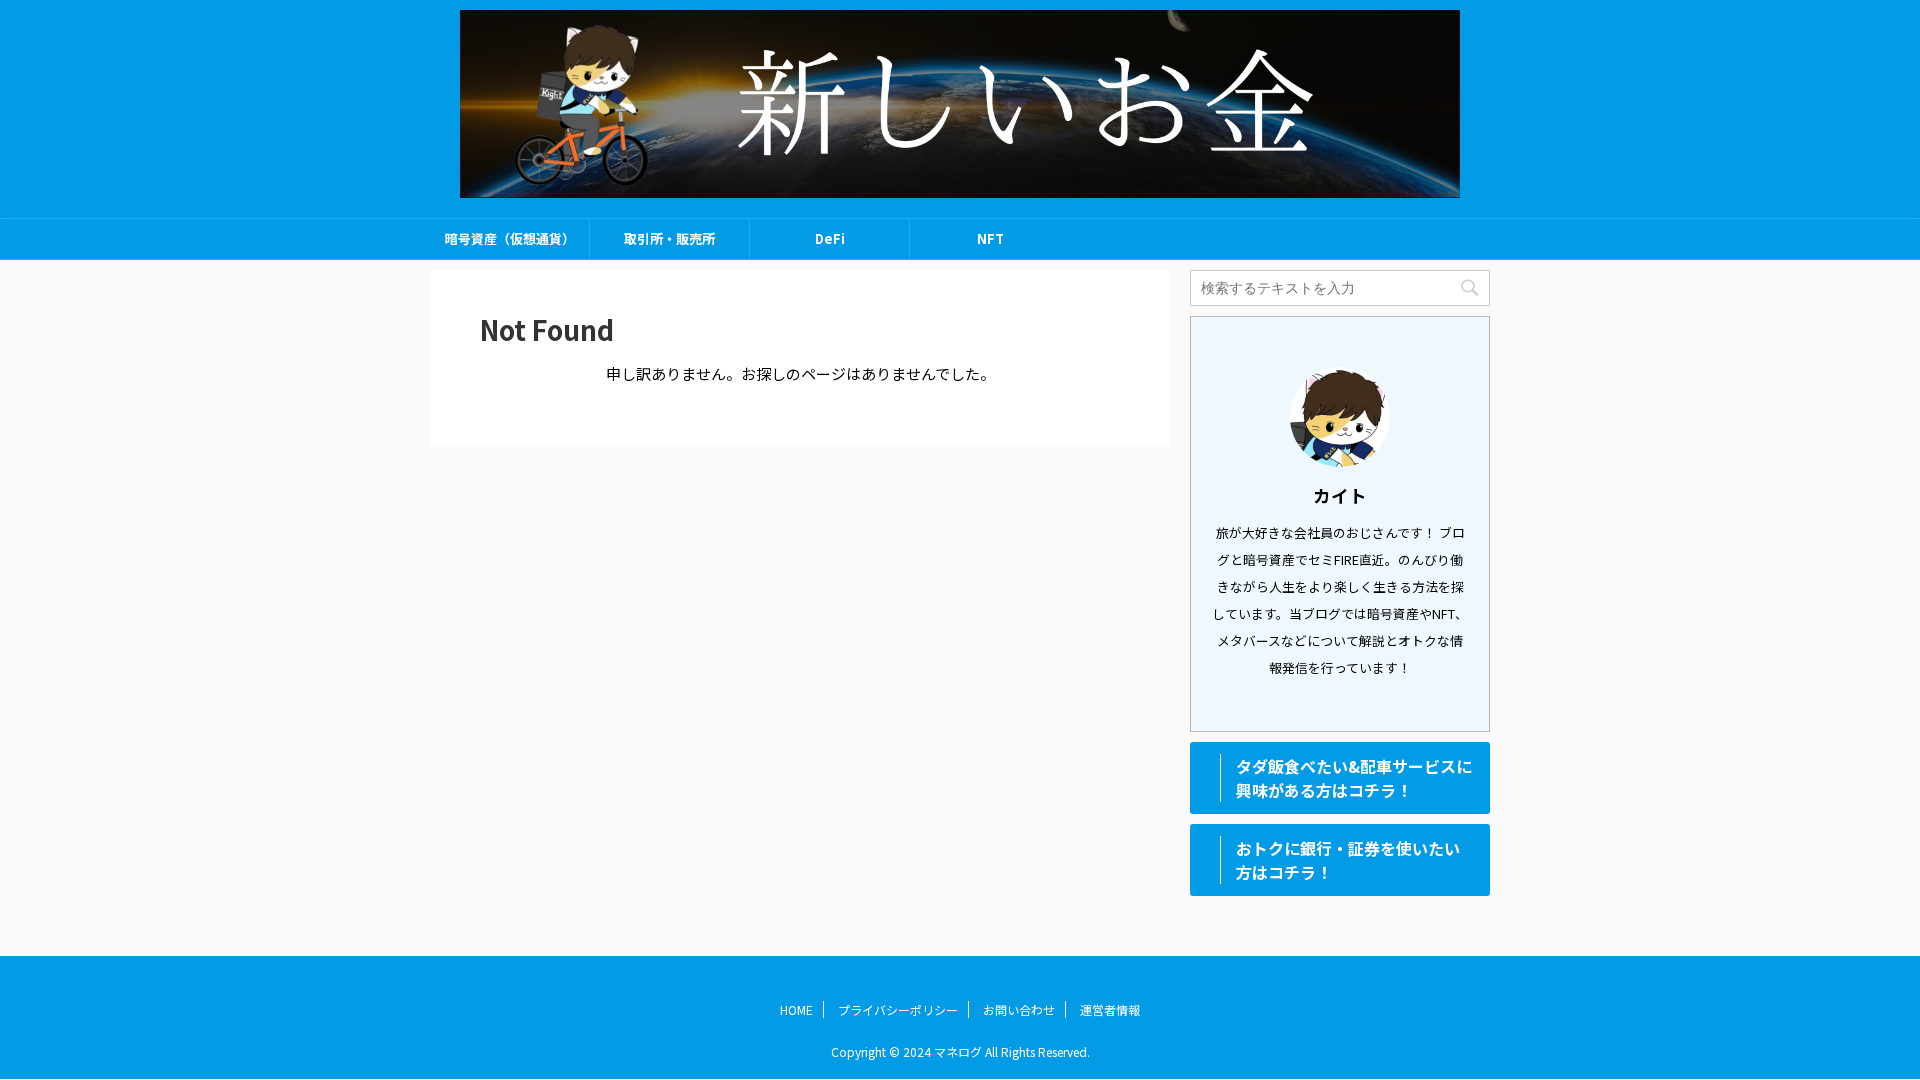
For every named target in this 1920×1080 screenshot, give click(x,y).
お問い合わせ (1019, 1009)
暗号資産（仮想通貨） (510, 238)
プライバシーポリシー (898, 1009)
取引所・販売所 (669, 238)
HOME (796, 1009)
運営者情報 (1110, 1009)
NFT (990, 238)
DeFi (830, 238)
